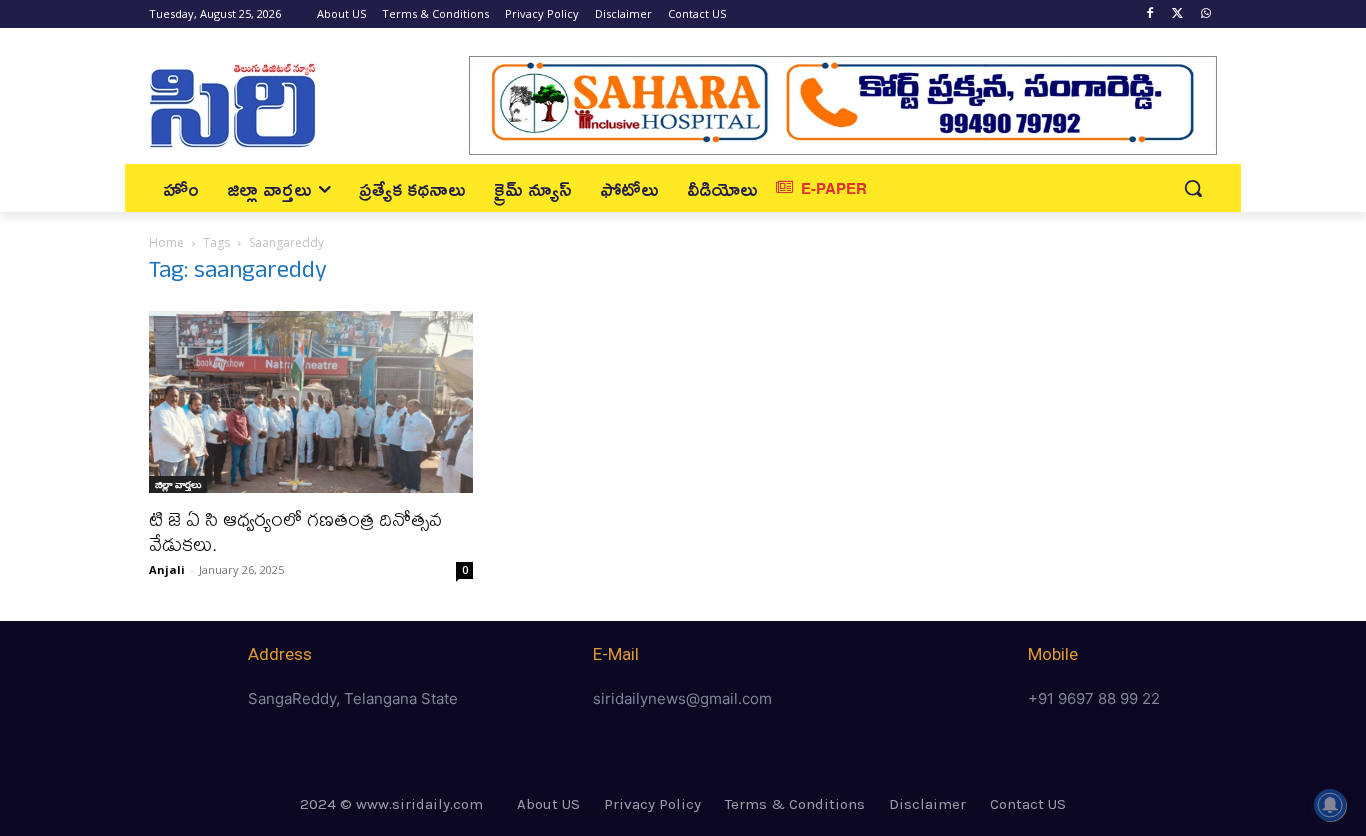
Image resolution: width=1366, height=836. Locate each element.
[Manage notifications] (1330, 805)
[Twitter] (1177, 14)
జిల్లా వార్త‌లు (178, 484)
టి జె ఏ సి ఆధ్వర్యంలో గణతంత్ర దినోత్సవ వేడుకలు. (295, 531)
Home (166, 242)
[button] (1193, 188)
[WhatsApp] (1205, 14)
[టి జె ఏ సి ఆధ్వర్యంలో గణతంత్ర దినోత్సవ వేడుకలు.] (311, 402)
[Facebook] (1150, 14)
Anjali (167, 569)
